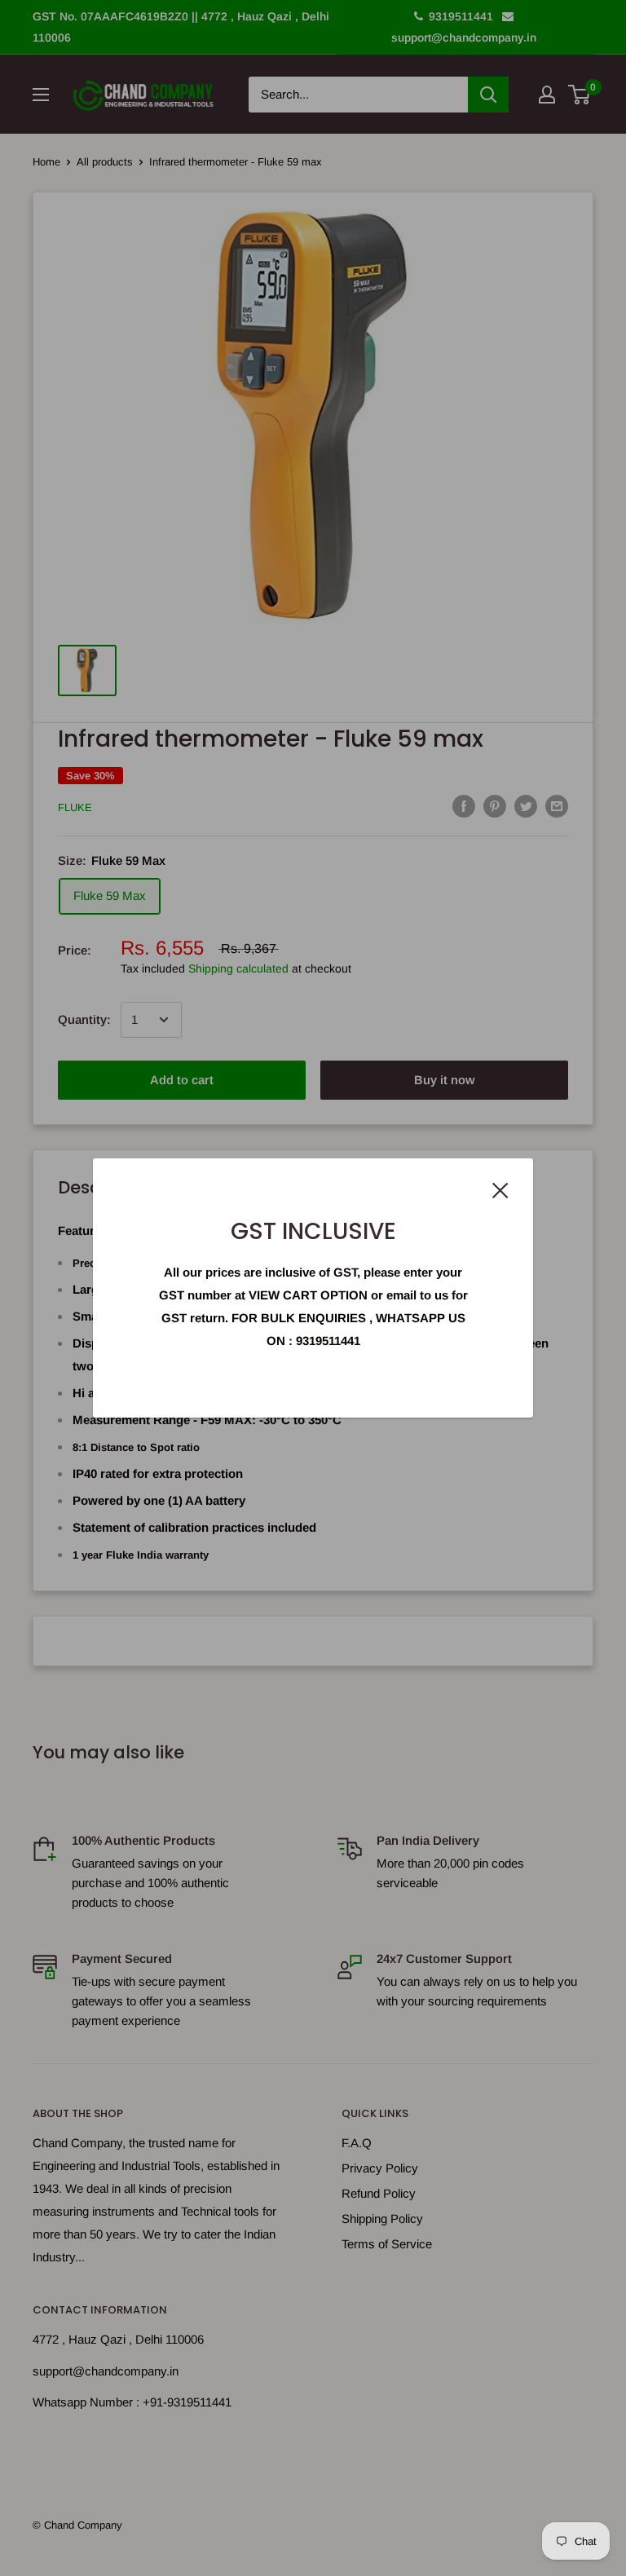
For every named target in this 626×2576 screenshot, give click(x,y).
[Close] (500, 1189)
